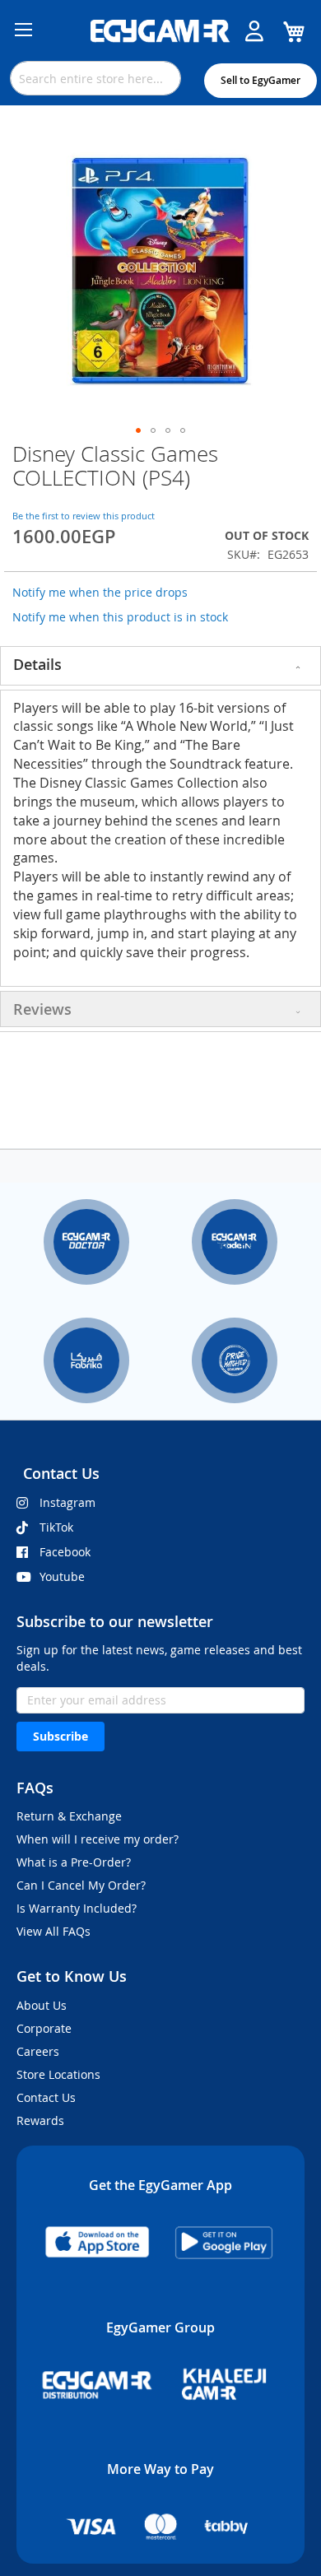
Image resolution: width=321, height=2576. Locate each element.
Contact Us (46, 2097)
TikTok (56, 1527)
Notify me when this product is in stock (120, 617)
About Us (42, 2005)
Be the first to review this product (84, 516)
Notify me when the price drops (100, 592)
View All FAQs (53, 1931)
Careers (38, 2051)
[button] (138, 430)
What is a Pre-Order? (74, 1862)
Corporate (44, 2028)
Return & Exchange (69, 1816)
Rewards (40, 2120)
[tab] (160, 666)
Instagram (67, 1502)
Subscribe (60, 1736)
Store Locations (58, 2074)
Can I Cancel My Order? (81, 1885)
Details (37, 664)
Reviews (42, 1009)
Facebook (65, 1552)
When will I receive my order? (98, 1839)
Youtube (62, 1576)
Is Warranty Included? (77, 1908)
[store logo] (160, 31)
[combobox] (95, 78)
